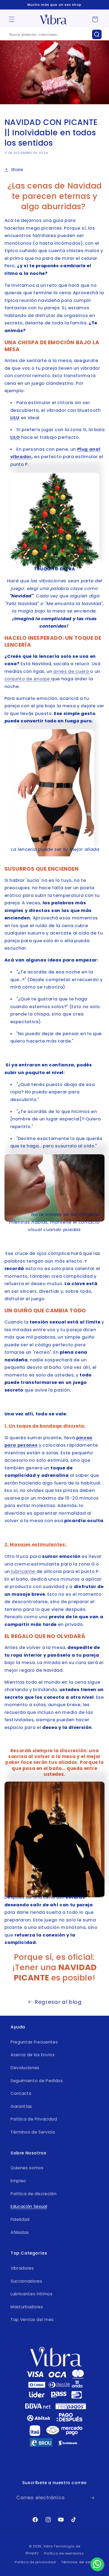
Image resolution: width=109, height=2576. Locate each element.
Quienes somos (27, 2168)
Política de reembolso (64, 2553)
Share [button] (17, 170)
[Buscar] (97, 34)
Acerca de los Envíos (33, 2055)
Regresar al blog (58, 2002)
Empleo (18, 2181)
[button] (12, 19)
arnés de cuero (71, 671)
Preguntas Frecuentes (34, 2042)
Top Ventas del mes (32, 2320)
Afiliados (20, 2232)
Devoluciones (25, 2068)
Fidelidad (20, 2219)
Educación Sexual (29, 2206)
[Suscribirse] (92, 2498)
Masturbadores (27, 2307)
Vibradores (22, 2268)
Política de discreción (34, 2194)
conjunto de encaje (28, 679)
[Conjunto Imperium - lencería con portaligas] (55, 793)
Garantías (21, 2106)
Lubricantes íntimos (32, 2294)
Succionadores (26, 2281)
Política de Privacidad (34, 2119)
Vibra (48, 2546)
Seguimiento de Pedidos (37, 2081)
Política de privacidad (35, 2562)
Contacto (21, 2093)
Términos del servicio (80, 2562)
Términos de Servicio (33, 2132)
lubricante (23, 1571)
